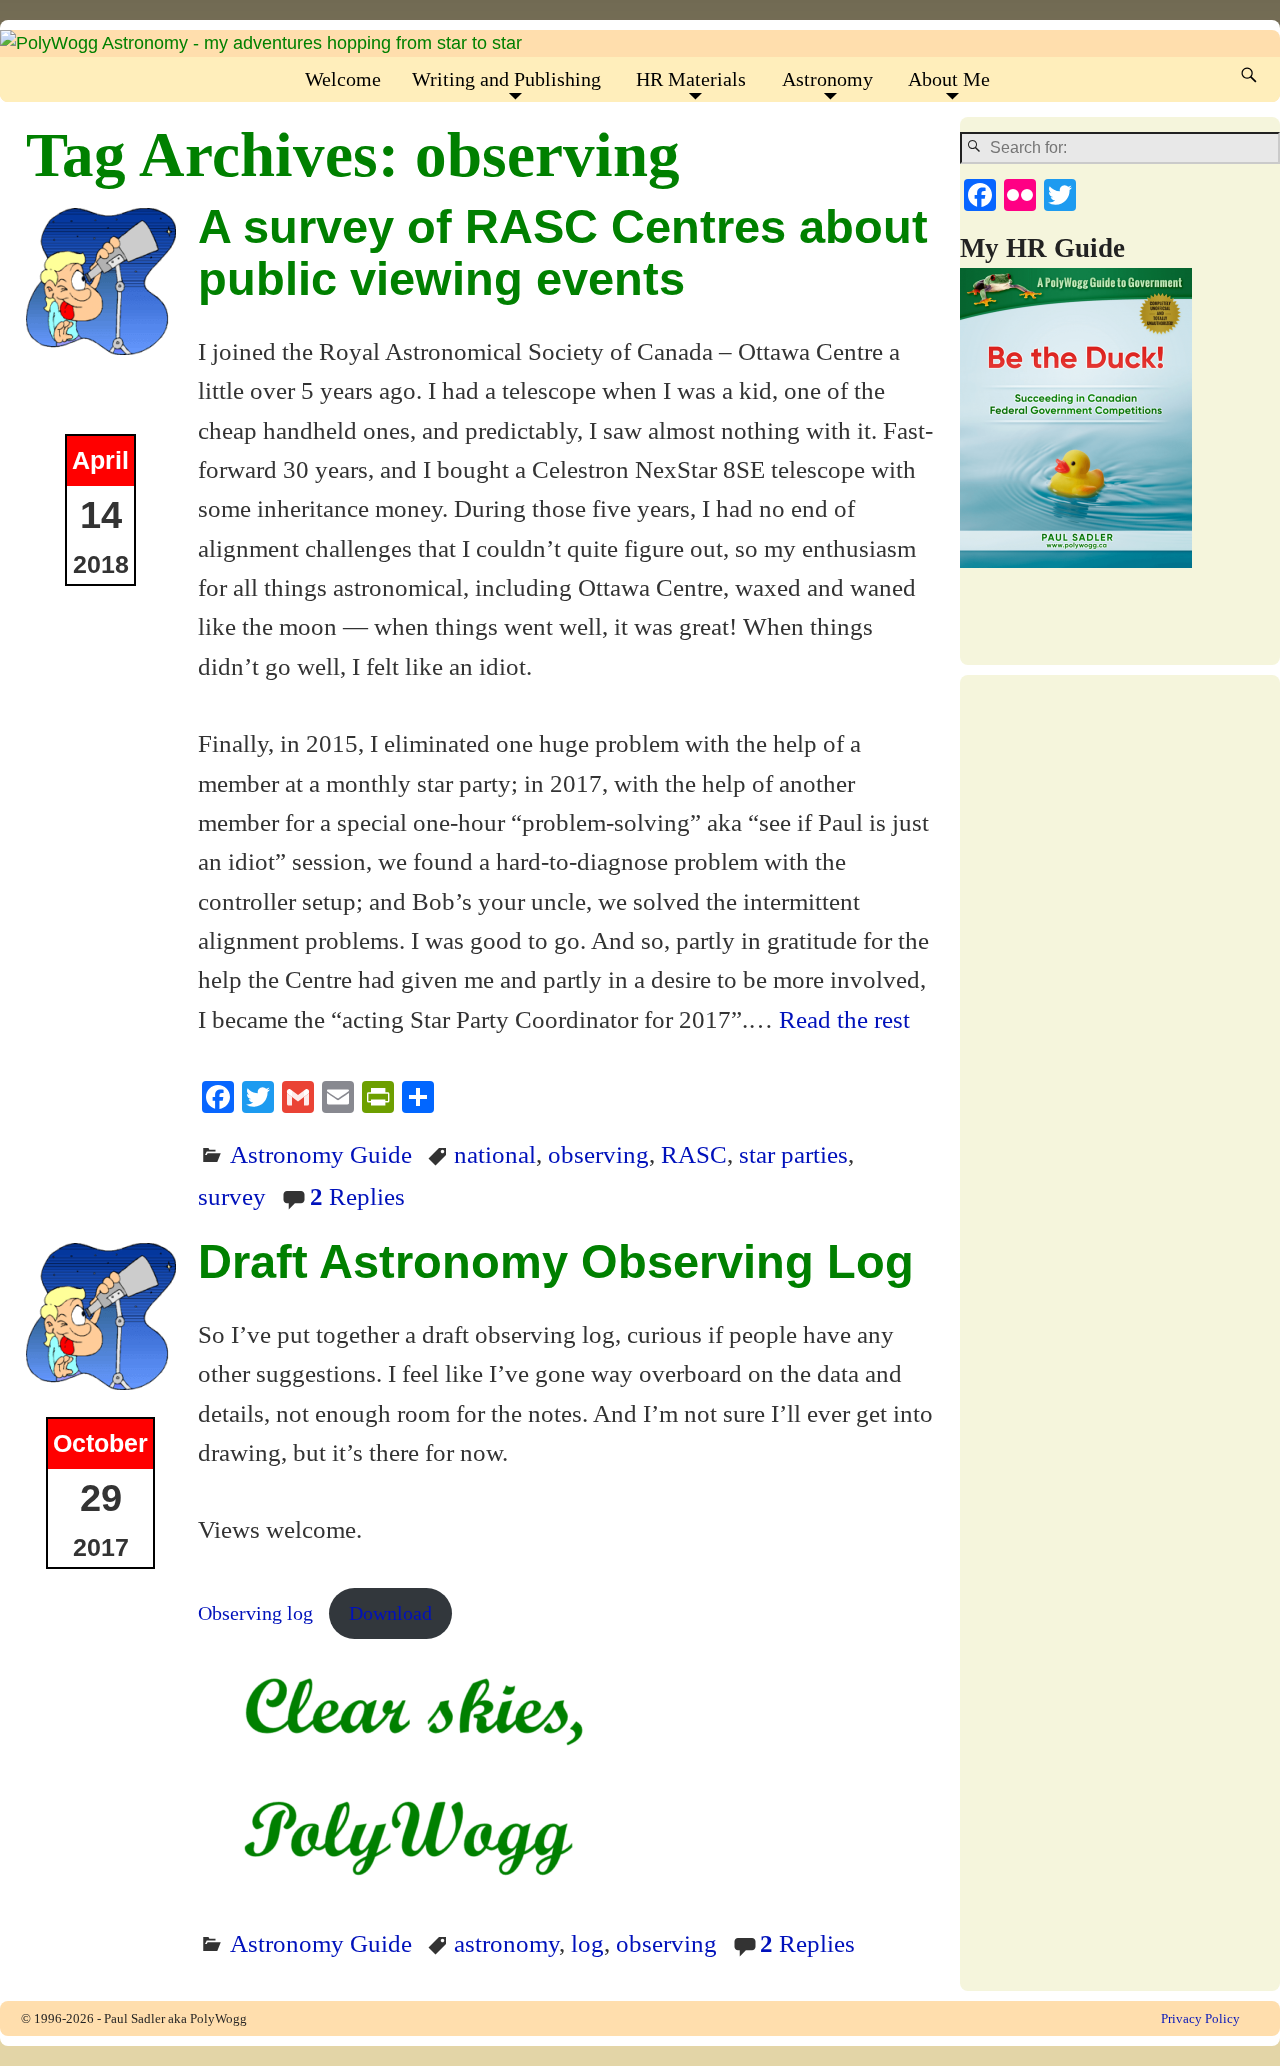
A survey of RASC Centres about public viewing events (563, 252)
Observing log (255, 1613)
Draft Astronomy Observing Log (556, 1261)
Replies (357, 1196)
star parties (793, 1154)
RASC (694, 1154)
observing (598, 1154)
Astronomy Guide (321, 1154)
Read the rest (844, 1019)
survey (232, 1196)
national (495, 1154)
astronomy (506, 1943)
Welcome (343, 79)
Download (390, 1613)
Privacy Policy (1200, 2018)
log (587, 1943)
